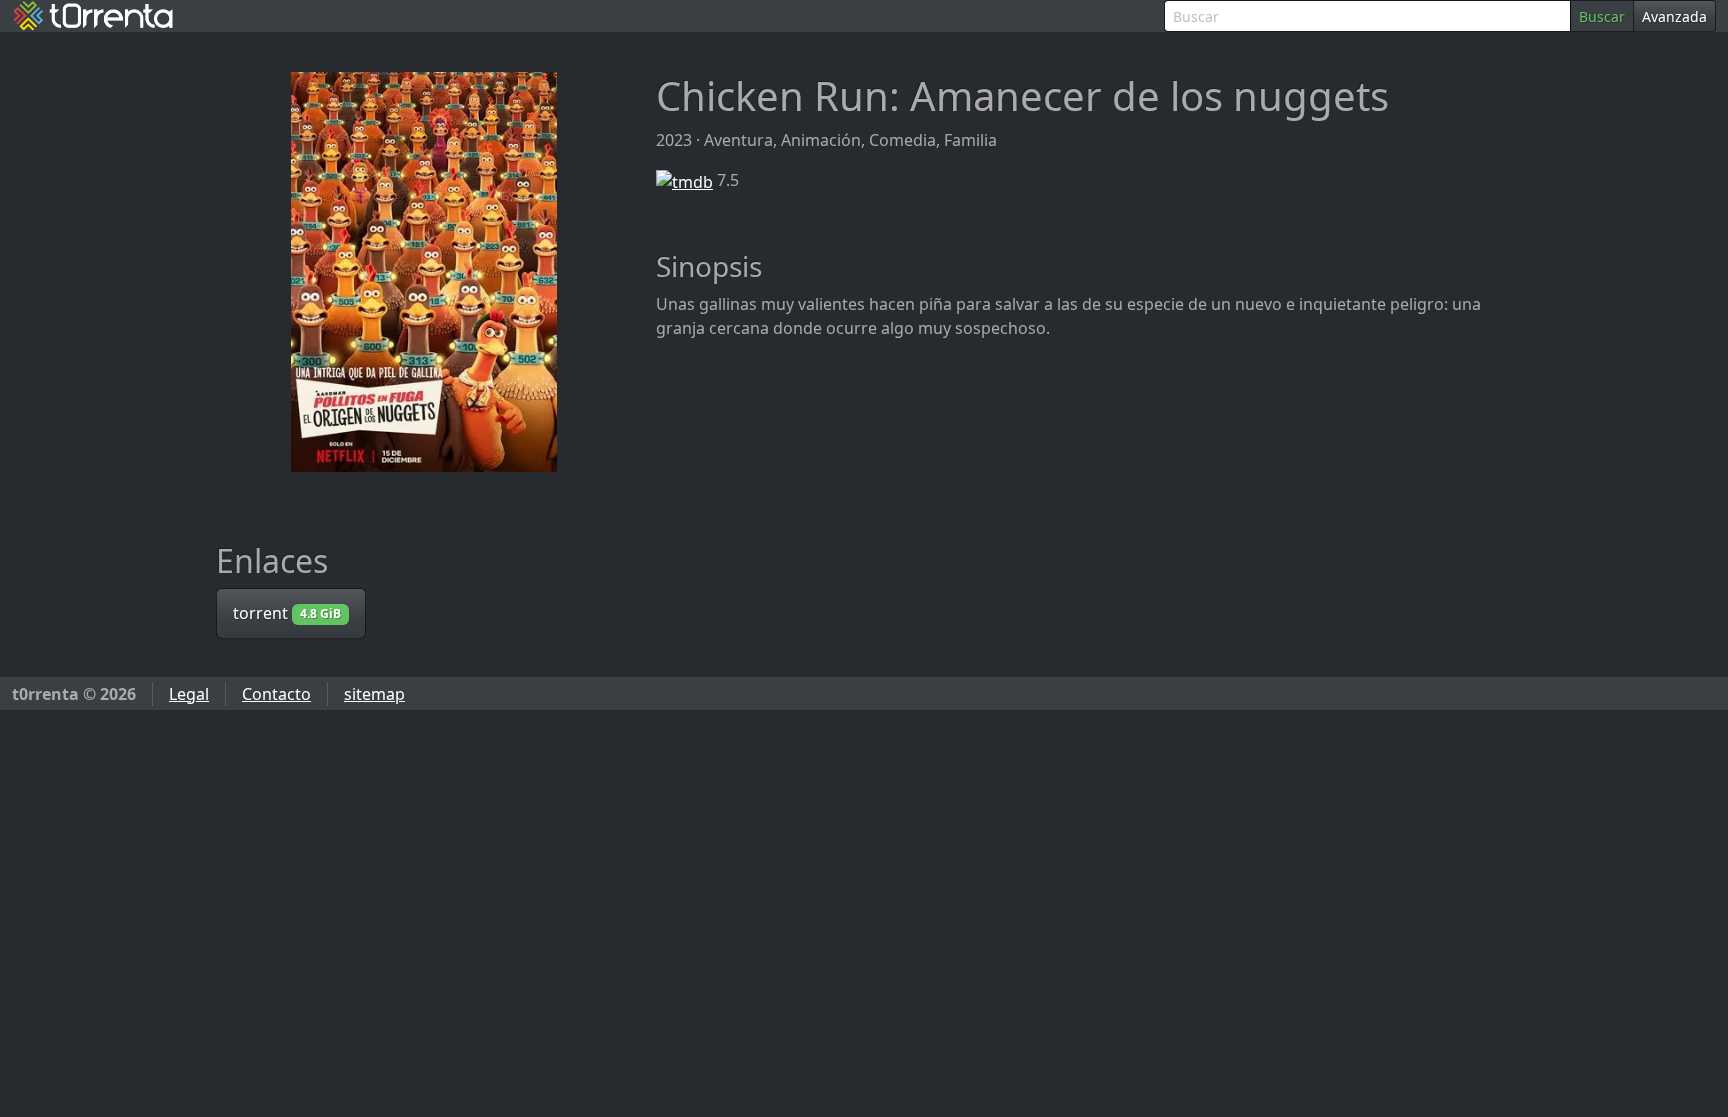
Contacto (276, 694)
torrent (287, 613)
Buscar (1602, 16)
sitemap (374, 694)
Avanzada (1674, 16)
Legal (189, 694)
